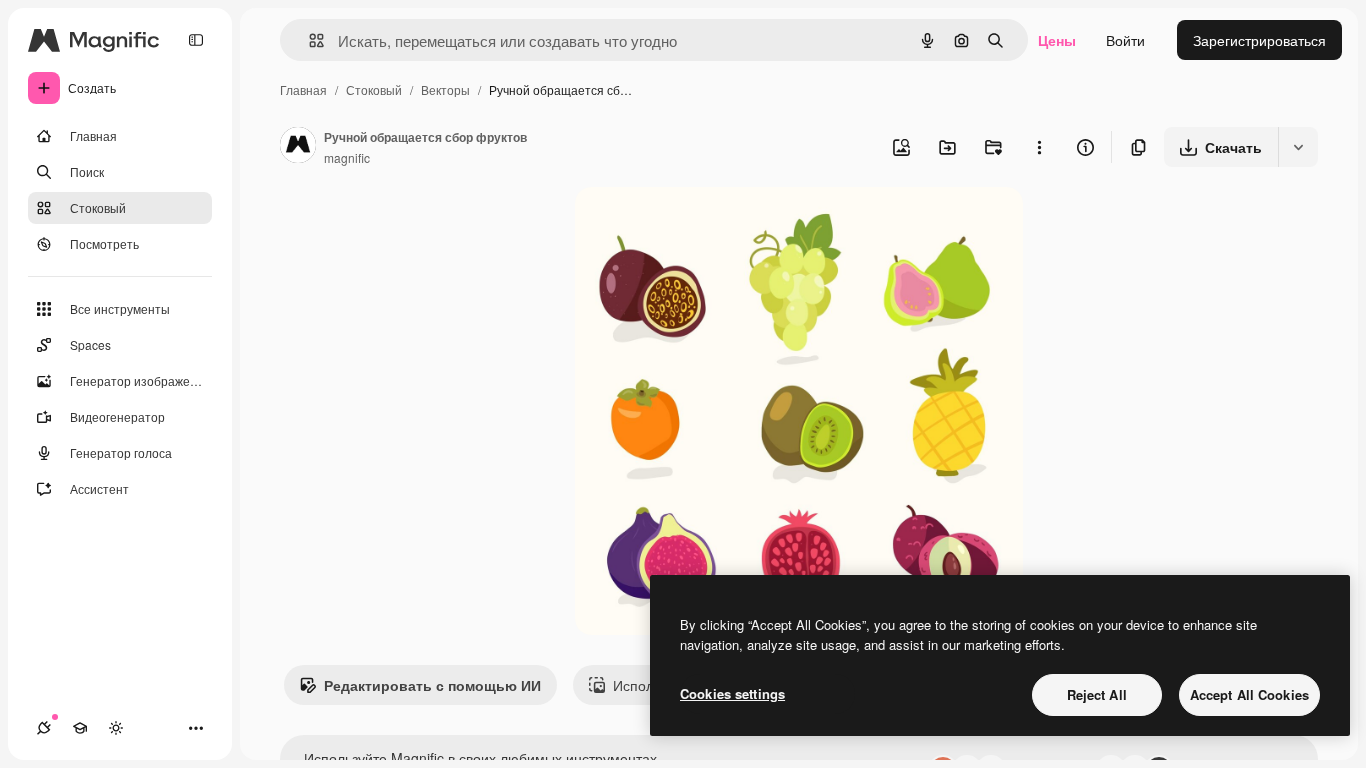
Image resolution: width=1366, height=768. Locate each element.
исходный (709, 225)
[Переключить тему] (116, 728)
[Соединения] (44, 728)
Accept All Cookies (1249, 694)
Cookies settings (732, 693)
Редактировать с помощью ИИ (432, 685)
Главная (303, 89)
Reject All (1097, 694)
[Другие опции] (1039, 147)
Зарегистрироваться (1259, 40)
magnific (347, 157)
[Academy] (80, 728)
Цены (1057, 40)
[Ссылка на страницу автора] (298, 147)
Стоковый (374, 89)
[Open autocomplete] (308, 40)
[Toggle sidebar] (196, 40)
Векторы (445, 89)
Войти (1125, 40)
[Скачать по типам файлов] (1298, 147)
